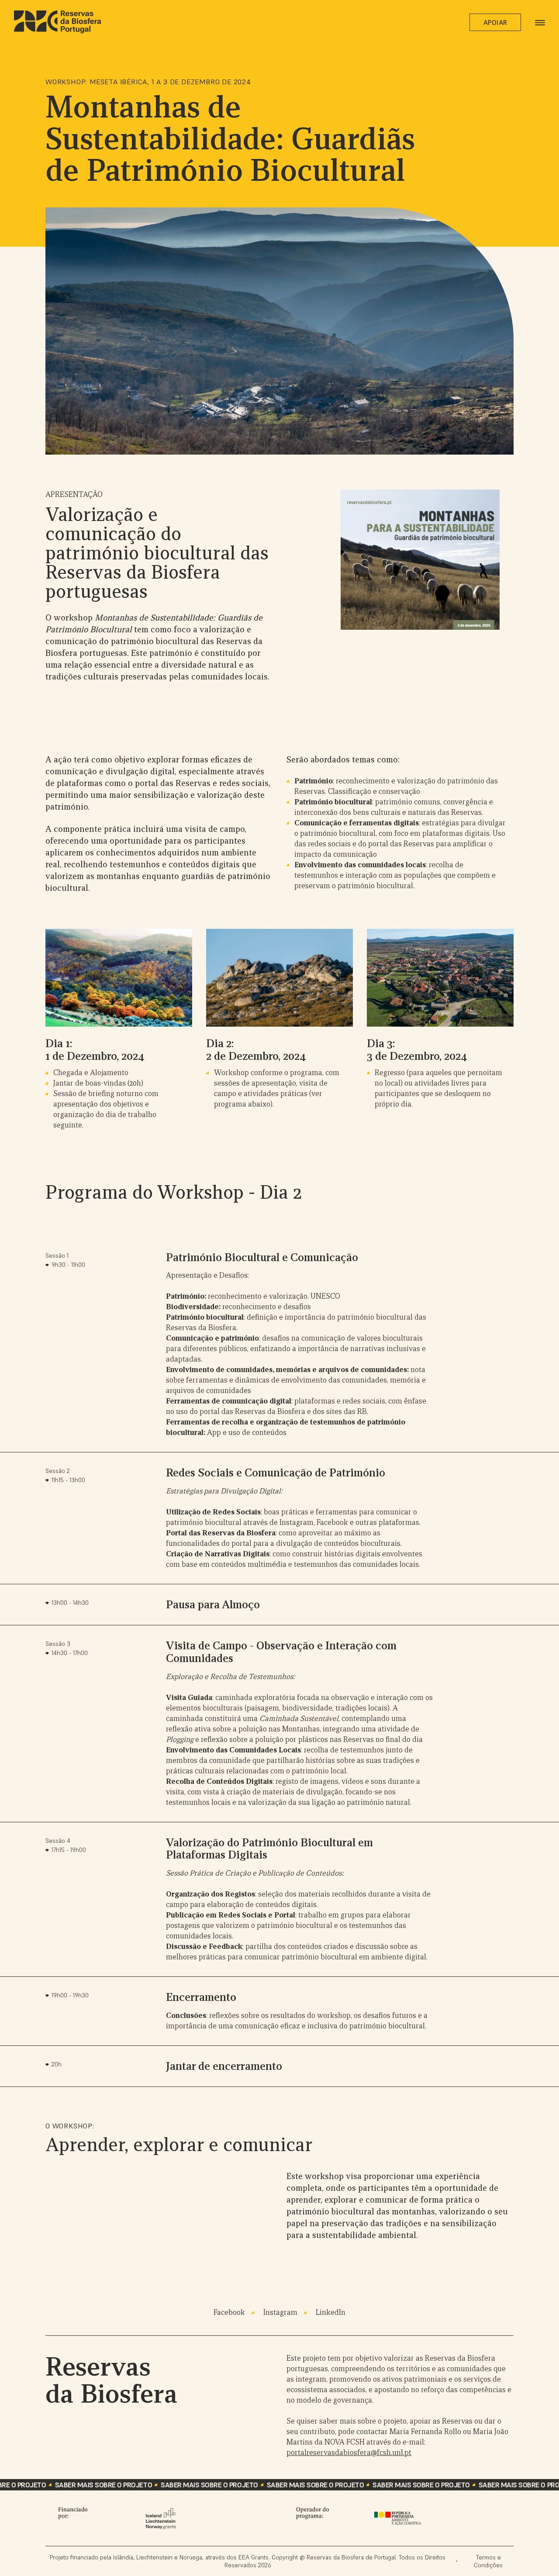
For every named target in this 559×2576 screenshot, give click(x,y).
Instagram (280, 2312)
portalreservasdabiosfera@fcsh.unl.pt (349, 2453)
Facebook (229, 2312)
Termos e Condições (488, 2561)
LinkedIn (331, 2312)
